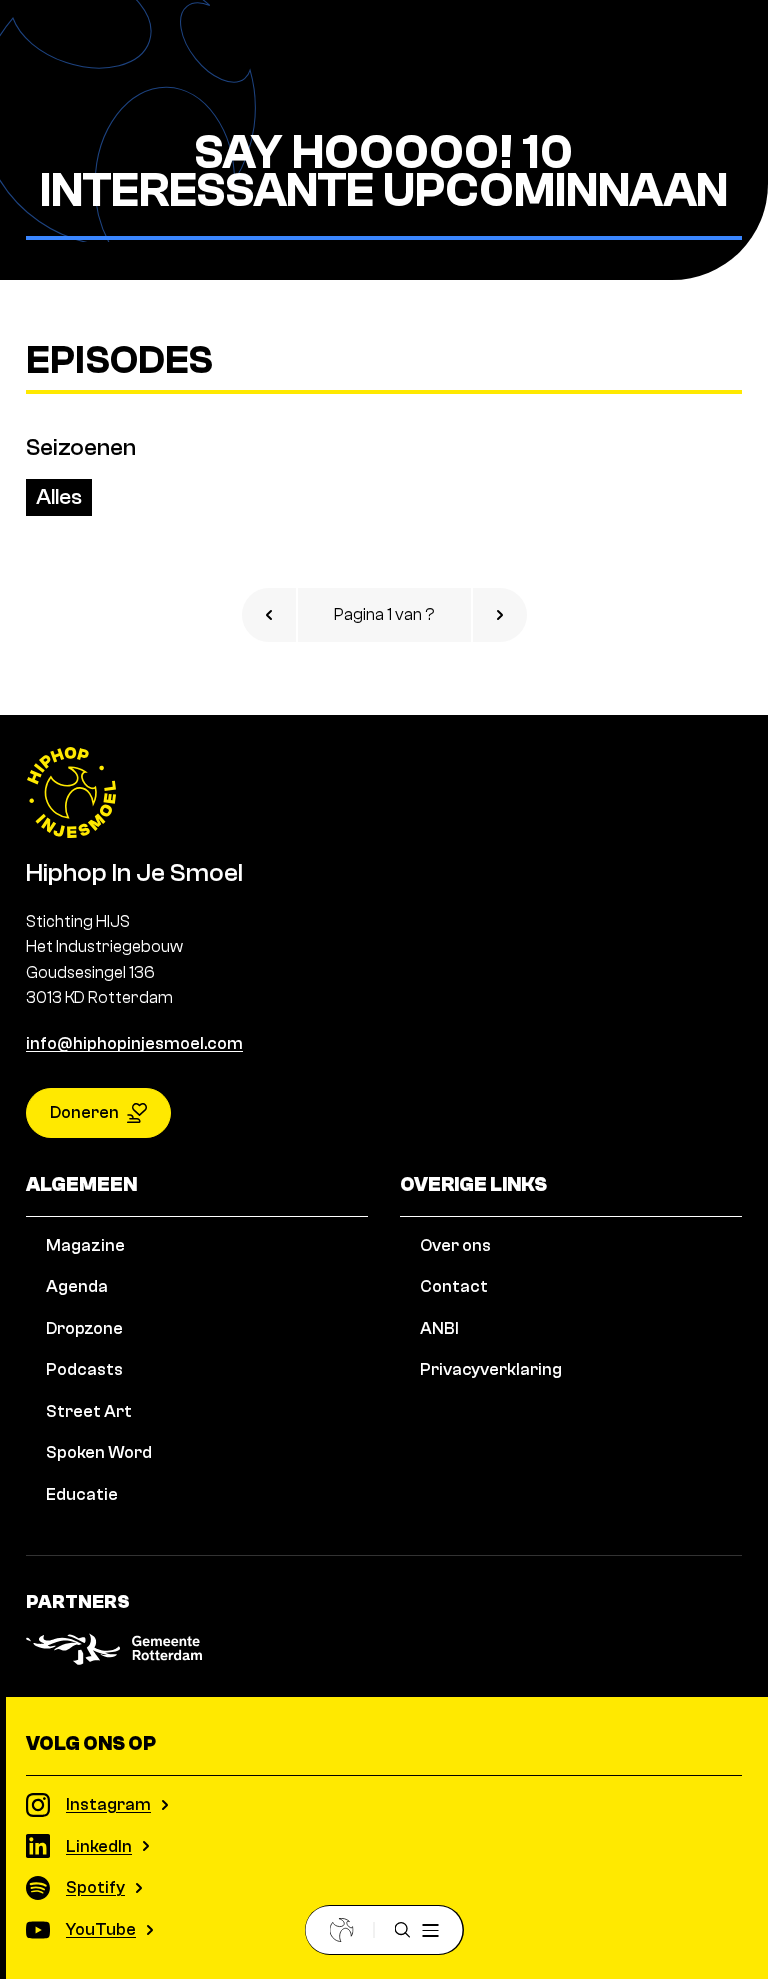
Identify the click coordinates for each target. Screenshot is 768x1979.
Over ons (455, 1245)
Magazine (85, 1245)
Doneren (84, 1112)
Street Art (89, 1411)
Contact (454, 1286)
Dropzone (84, 1328)
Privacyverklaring (491, 1369)
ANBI (439, 1328)
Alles (59, 497)
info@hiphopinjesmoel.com (134, 1043)
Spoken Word (99, 1452)
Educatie (82, 1494)
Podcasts (84, 1369)
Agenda (77, 1286)
